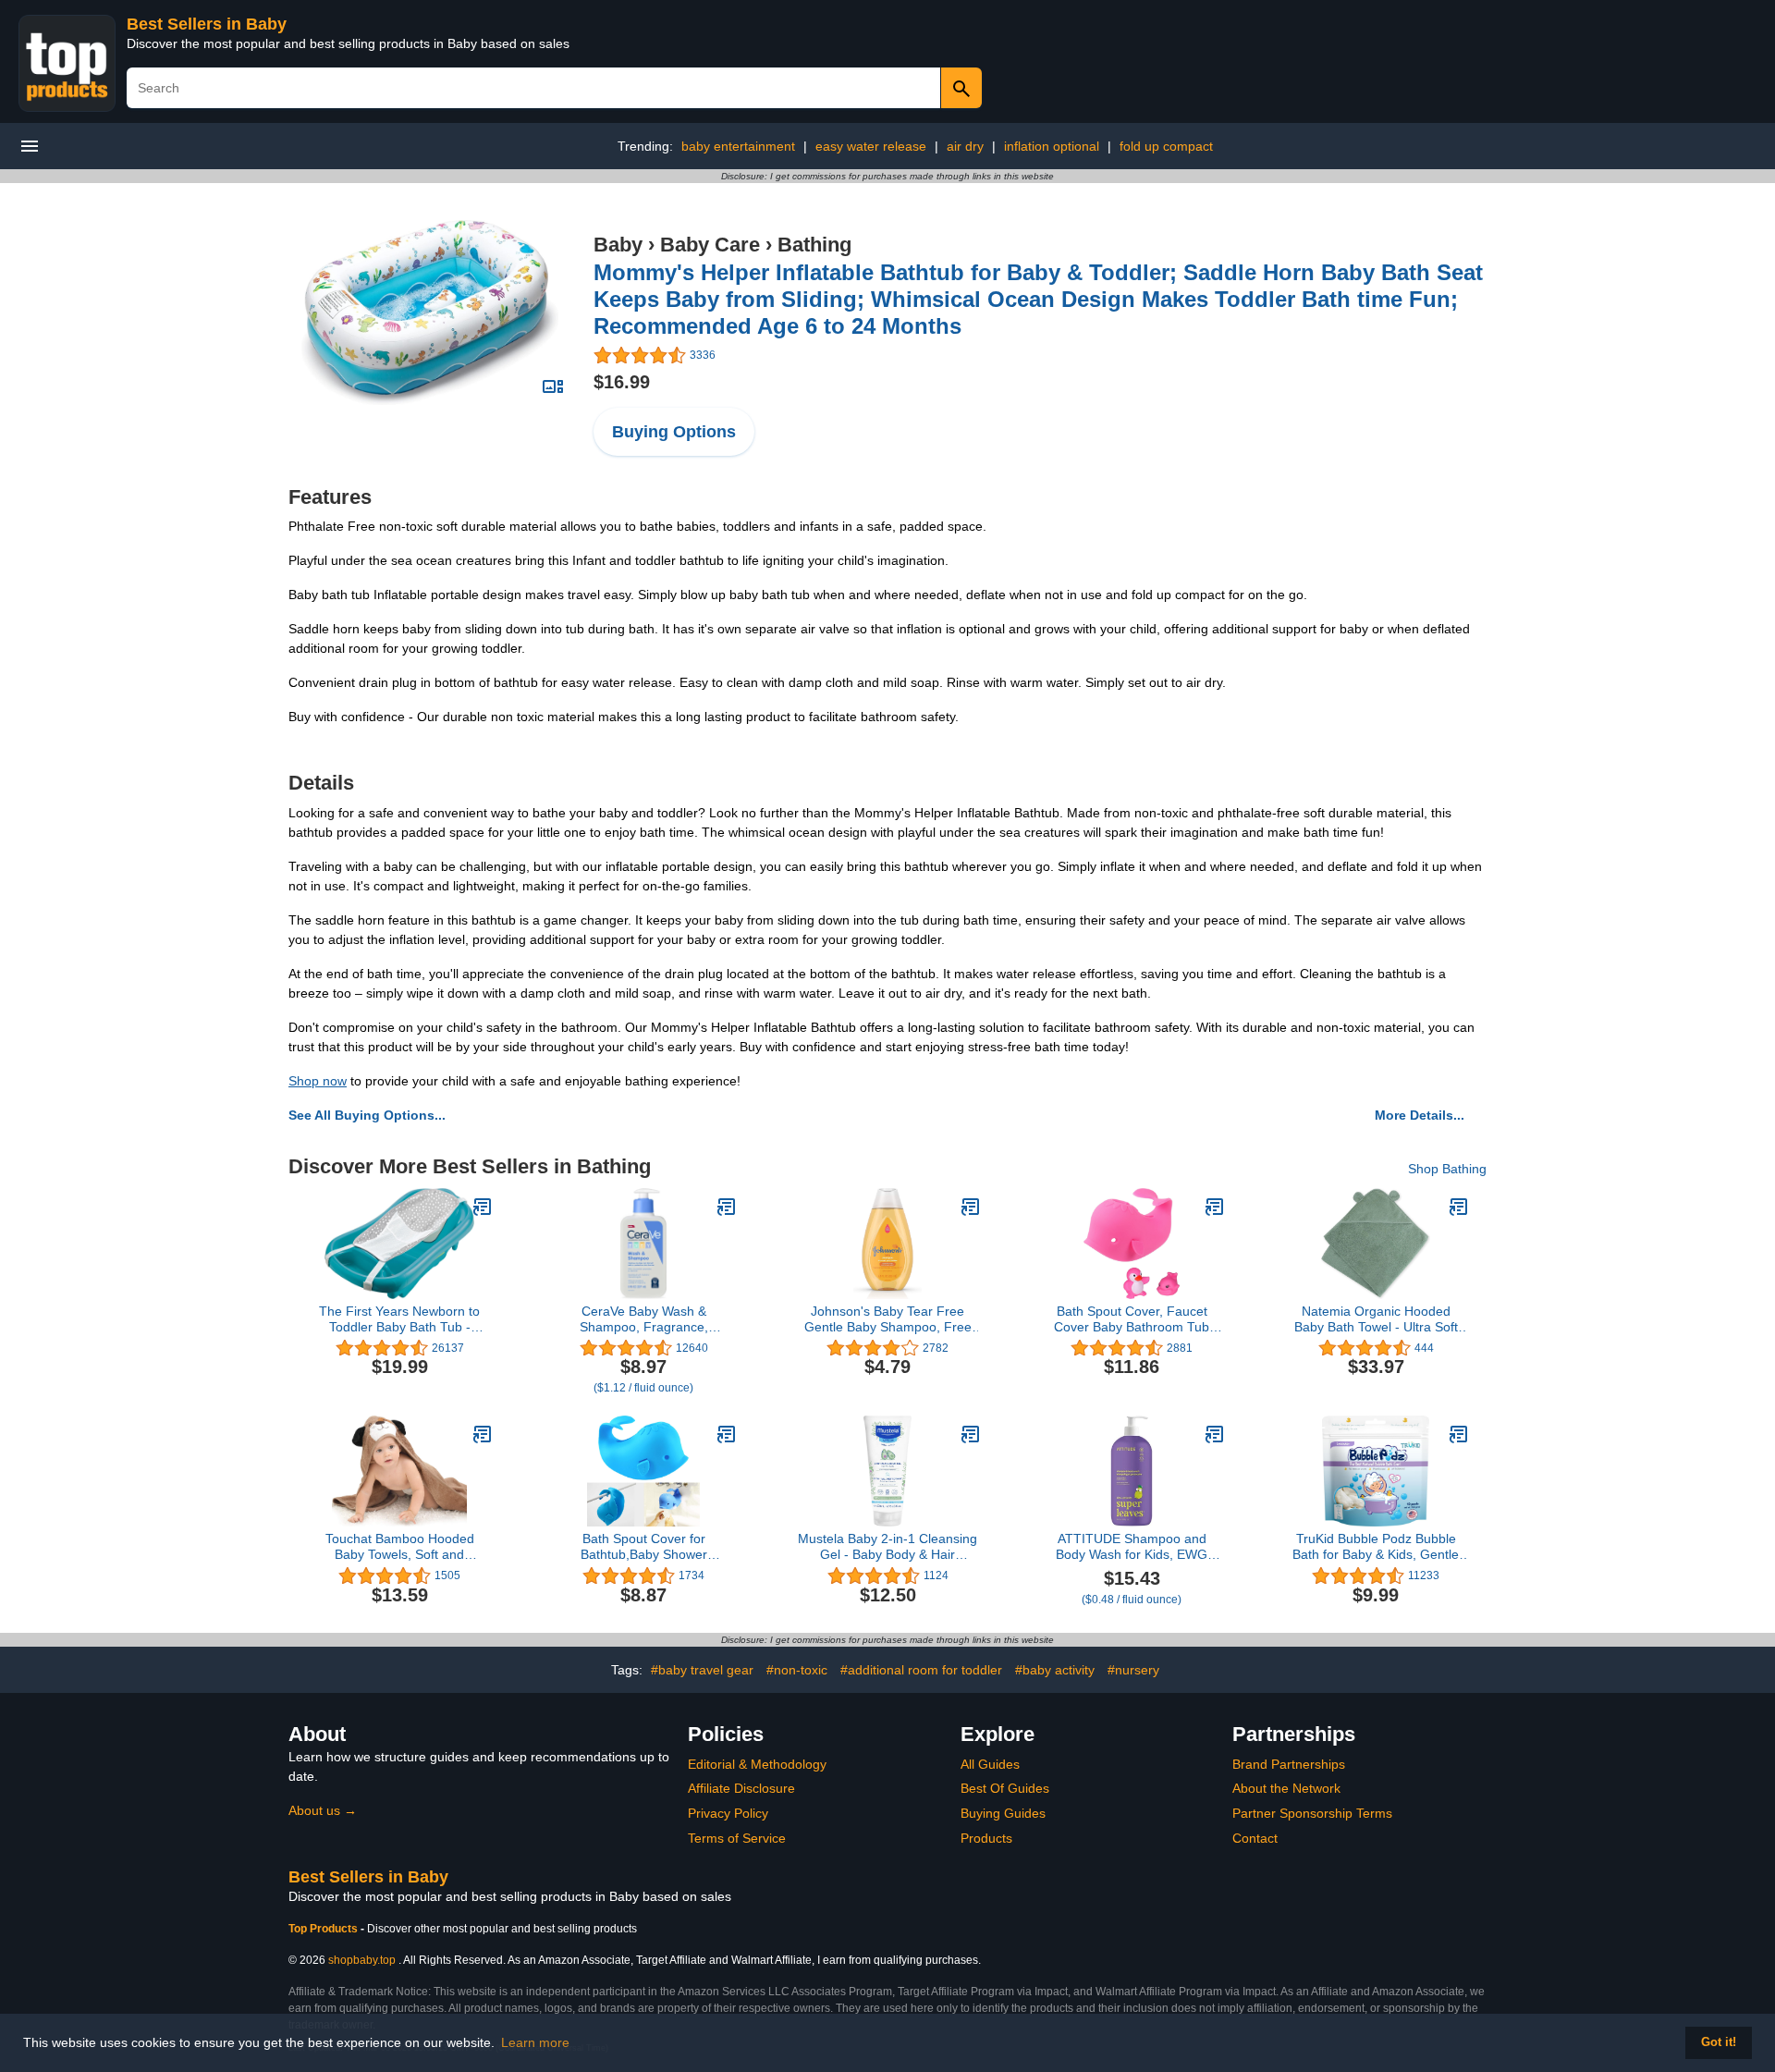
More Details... (1420, 1115)
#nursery (1133, 1670)
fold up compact (1166, 146)
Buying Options (674, 432)
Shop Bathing (1447, 1169)
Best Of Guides (1005, 1788)
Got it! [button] (1719, 2042)
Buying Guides (1003, 1813)
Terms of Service (737, 1838)
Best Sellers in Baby (207, 24)
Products (986, 1838)
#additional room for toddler (921, 1670)
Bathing (814, 245)
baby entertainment (738, 146)
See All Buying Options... (367, 1115)
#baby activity (1055, 1670)
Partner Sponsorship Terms (1312, 1813)
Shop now (318, 1081)
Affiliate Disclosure (741, 1788)
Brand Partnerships (1289, 1764)
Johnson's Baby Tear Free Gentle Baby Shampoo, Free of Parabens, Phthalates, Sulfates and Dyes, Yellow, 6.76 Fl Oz (888, 1319)
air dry (965, 146)
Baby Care (710, 245)
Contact (1255, 1838)
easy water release (871, 146)
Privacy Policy (728, 1813)
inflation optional (1052, 146)
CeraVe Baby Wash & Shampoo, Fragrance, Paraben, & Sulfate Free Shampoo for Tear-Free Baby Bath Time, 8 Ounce (644, 1319)
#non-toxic (797, 1670)
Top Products (324, 1929)
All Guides (990, 1764)
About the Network (1286, 1788)
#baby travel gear (702, 1670)
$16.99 (622, 382)
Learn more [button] (535, 2042)
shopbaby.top (362, 1960)
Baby (618, 245)
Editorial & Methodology (757, 1764)
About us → (323, 1810)
